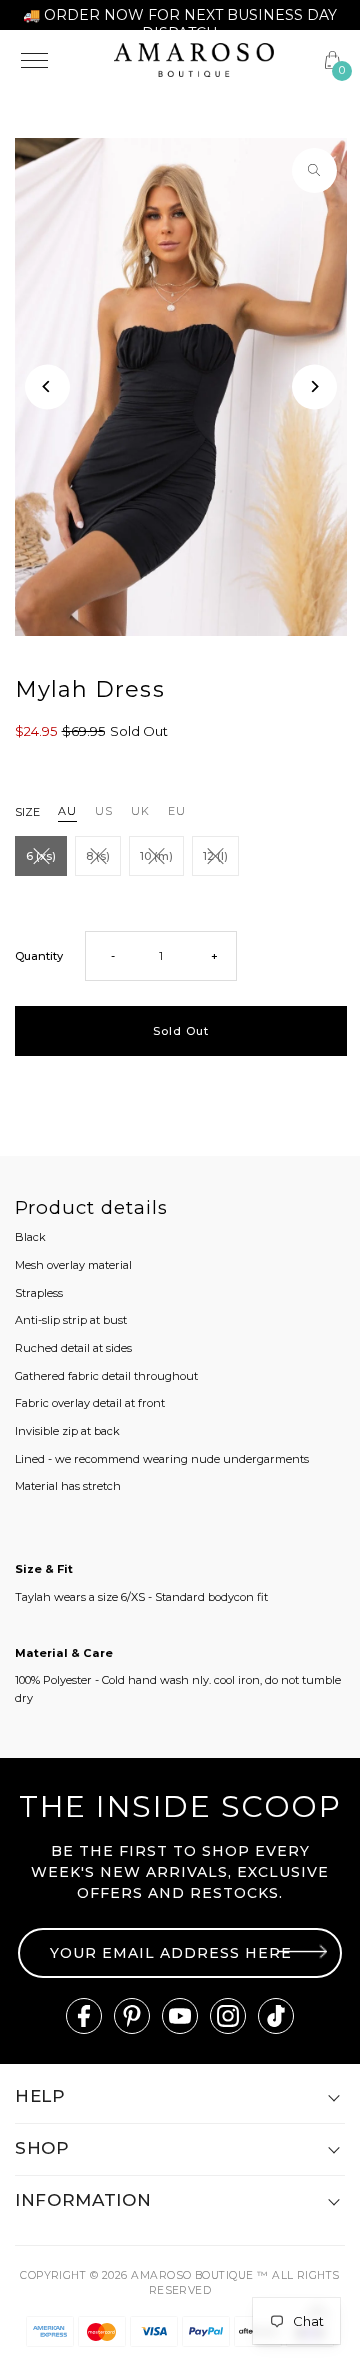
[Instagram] (228, 2016)
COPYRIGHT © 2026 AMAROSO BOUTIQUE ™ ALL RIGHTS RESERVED (180, 2283)
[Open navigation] (55, 60)
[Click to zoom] (314, 170)
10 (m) (156, 856)
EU (177, 811)
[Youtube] (180, 2016)
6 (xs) (41, 856)
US (104, 811)
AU (67, 811)
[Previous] (47, 386)
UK (140, 811)
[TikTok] (276, 2016)
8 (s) (98, 856)
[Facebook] (84, 2016)
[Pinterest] (132, 2016)
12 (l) (215, 856)
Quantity (39, 956)
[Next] (314, 386)
